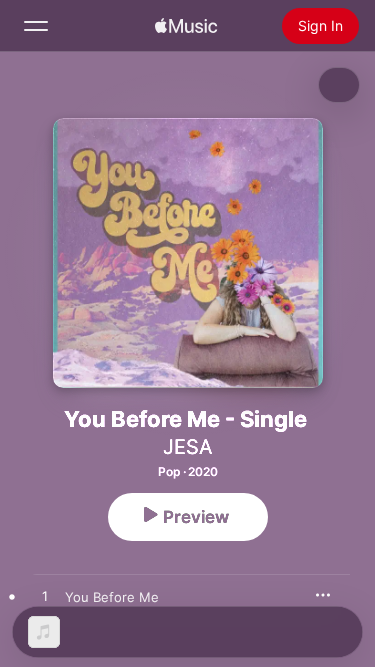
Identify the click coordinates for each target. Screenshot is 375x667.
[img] (186, 26)
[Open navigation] (36, 26)
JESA (188, 447)
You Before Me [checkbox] (112, 597)
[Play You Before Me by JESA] (45, 597)
